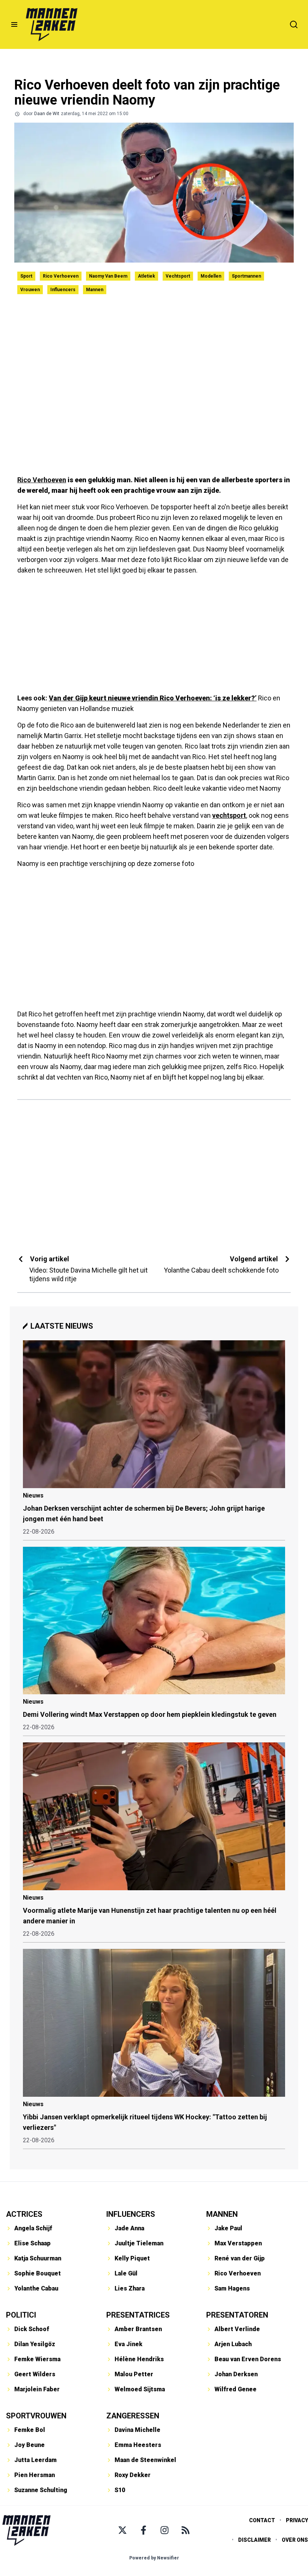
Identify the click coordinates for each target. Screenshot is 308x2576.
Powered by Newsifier (154, 2558)
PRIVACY (297, 2520)
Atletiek (146, 276)
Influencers (63, 290)
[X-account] (122, 2530)
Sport (26, 276)
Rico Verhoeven (61, 276)
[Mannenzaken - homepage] (51, 24)
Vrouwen (30, 290)
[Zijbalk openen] (14, 24)
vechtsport (229, 815)
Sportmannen (246, 276)
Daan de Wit (47, 114)
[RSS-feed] (186, 2530)
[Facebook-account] (143, 2530)
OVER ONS (295, 2540)
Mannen (95, 290)
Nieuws (33, 1495)
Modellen (211, 276)
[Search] (294, 24)
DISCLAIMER (254, 2540)
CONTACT (262, 2520)
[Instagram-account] (165, 2530)
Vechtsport (178, 276)
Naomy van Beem (108, 276)
